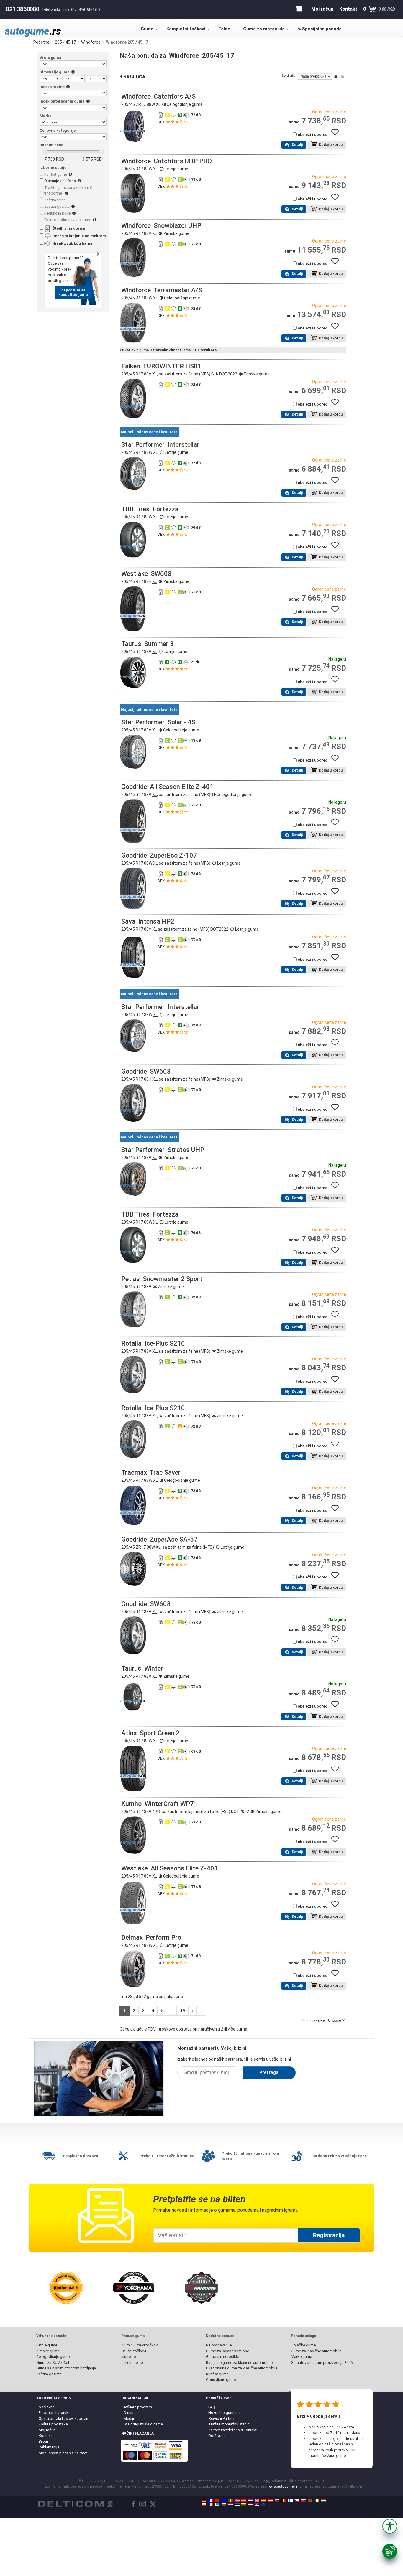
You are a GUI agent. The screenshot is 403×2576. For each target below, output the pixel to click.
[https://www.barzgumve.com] (224, 2505)
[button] (390, 2526)
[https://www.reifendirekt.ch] (217, 2501)
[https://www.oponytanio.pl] (204, 2505)
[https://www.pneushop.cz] (297, 2501)
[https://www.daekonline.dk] (244, 2501)
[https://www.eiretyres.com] (317, 2501)
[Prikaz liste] (335, 76)
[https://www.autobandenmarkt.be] (284, 2501)
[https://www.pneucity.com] (310, 2501)
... (172, 2011)
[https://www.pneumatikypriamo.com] (304, 2501)
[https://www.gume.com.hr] (230, 2505)
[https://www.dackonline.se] (224, 2501)
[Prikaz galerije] (343, 76)
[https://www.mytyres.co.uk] (257, 2501)
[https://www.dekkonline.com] (237, 2501)
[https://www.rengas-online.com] (290, 2501)
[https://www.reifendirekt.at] (270, 2501)
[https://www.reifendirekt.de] (204, 2501)
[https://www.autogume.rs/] (257, 2505)
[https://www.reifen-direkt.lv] (250, 2505)
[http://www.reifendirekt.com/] (264, 2505)
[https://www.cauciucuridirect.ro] (211, 2505)
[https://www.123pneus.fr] (211, 2501)
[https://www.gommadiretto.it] (230, 2501)
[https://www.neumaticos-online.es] (264, 2501)
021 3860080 (23, 9)
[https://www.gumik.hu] (323, 2501)
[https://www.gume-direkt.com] (277, 2501)
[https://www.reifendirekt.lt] (244, 2505)
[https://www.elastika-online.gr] (217, 2505)
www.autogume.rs (283, 2486)
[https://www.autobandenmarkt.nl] (250, 2501)
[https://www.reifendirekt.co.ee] (237, 2505)
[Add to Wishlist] (337, 135)
